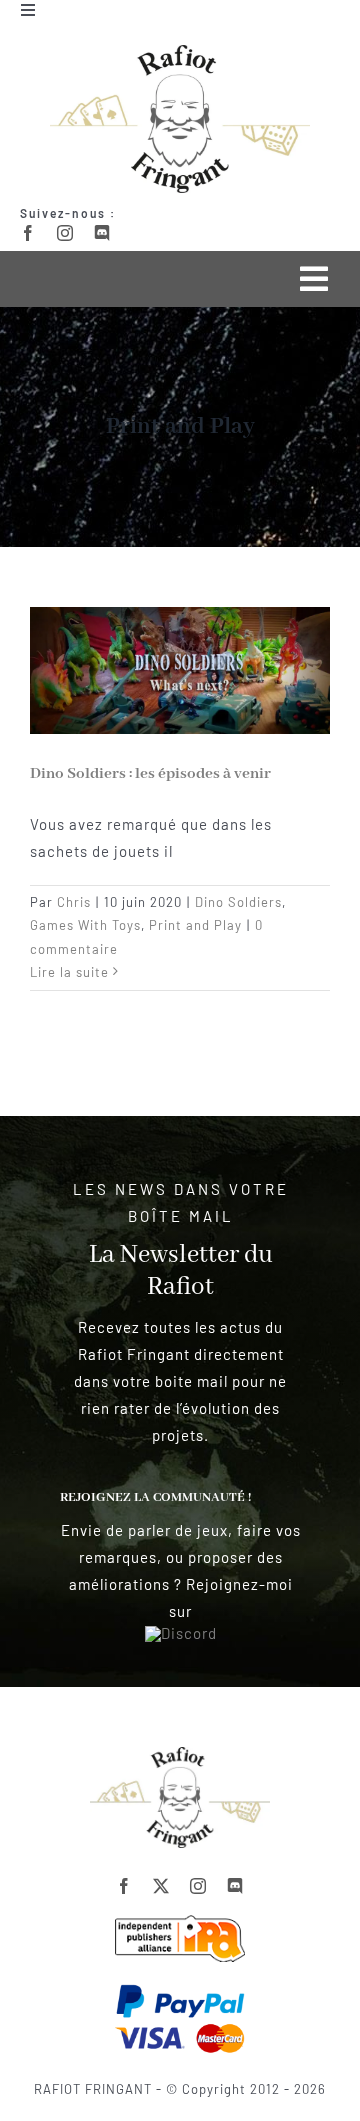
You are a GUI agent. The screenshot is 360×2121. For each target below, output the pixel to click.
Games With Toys (85, 925)
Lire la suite (69, 972)
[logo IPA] (180, 1922)
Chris (74, 902)
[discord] (102, 233)
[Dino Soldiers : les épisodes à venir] (180, 671)
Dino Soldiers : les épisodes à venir (150, 774)
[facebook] (28, 233)
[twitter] (161, 1886)
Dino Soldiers (238, 902)
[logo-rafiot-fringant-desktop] (180, 1754)
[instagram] (65, 233)
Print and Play (195, 925)
